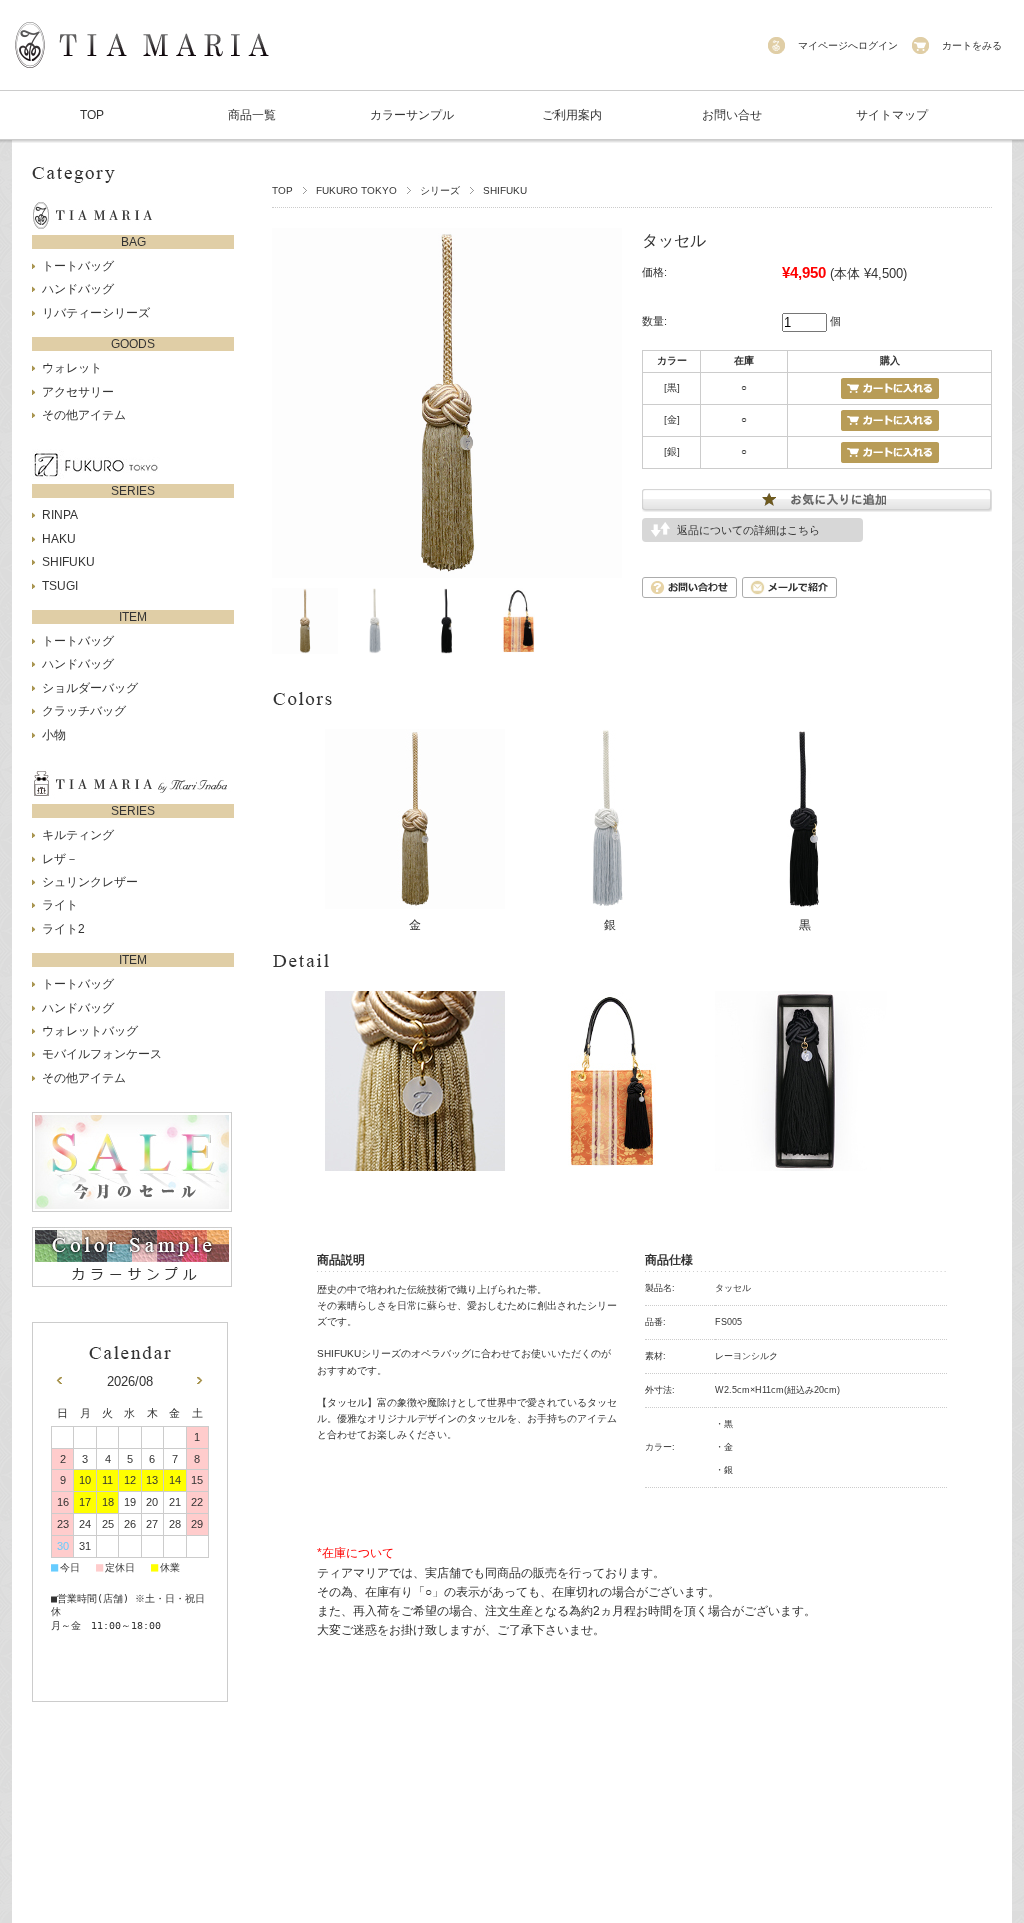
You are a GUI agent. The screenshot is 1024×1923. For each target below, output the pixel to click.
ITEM (133, 617)
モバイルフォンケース (102, 1054)
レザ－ (60, 859)
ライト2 (63, 929)
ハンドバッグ (78, 289)
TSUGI (60, 586)
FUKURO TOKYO (356, 190)
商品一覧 (252, 115)
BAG (133, 242)
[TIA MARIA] (142, 79)
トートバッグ (78, 266)
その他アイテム (84, 415)
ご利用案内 (572, 115)
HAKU (59, 539)
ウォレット (72, 368)
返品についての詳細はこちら (748, 530)
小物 (54, 735)
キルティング (78, 835)
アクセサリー (78, 392)
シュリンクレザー (90, 882)
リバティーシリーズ (96, 313)
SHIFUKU (505, 190)
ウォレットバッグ (90, 1031)
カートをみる (972, 45)
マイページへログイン (848, 45)
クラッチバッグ (84, 711)
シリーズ (440, 190)
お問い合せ (732, 115)
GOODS (133, 344)
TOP (92, 115)
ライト (60, 905)
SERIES (133, 491)
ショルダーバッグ (90, 688)
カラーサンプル (412, 115)
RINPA (60, 515)
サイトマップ (892, 115)
